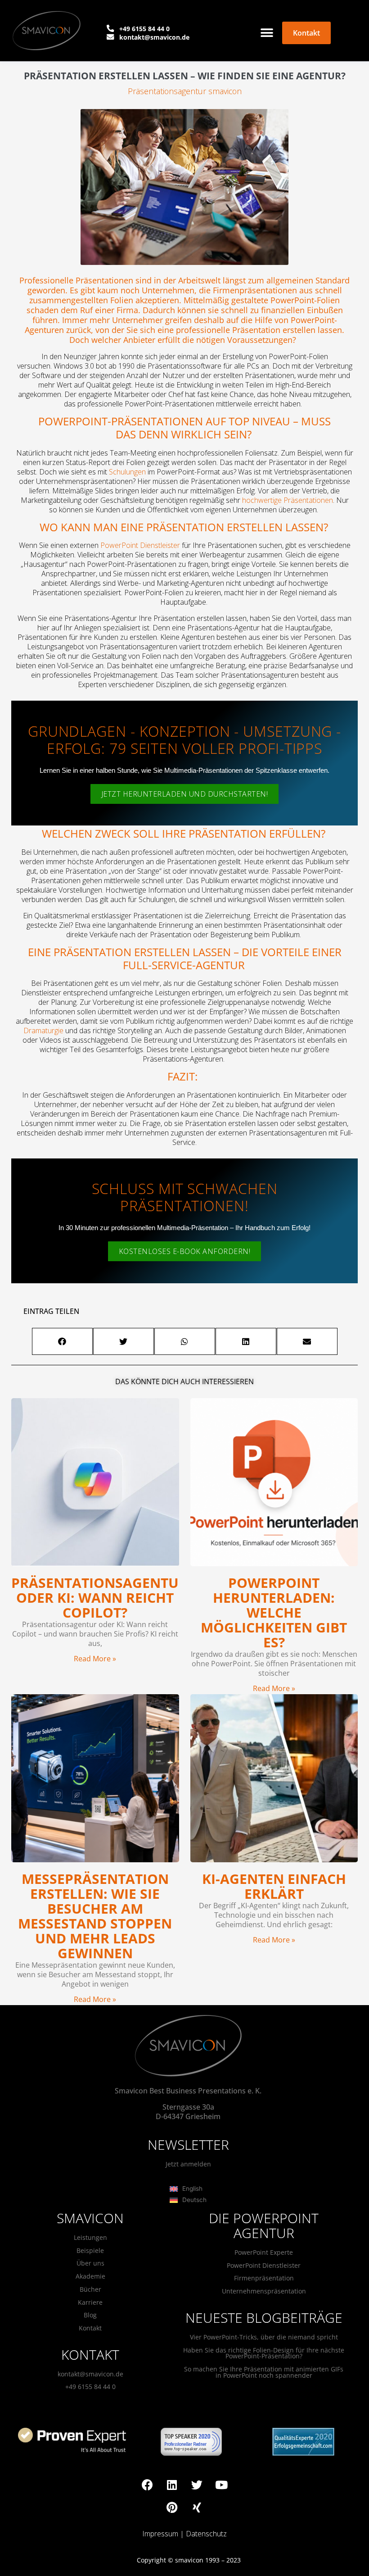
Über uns (90, 2263)
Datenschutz (206, 2534)
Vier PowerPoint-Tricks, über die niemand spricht (264, 2337)
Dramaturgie (43, 1030)
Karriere (90, 2302)
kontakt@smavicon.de (90, 2374)
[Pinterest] (172, 2508)
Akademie (90, 2276)
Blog (90, 2315)
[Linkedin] (172, 2485)
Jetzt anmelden (188, 2164)
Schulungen (127, 472)
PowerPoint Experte (264, 2252)
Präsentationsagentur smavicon (185, 91)
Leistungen (90, 2237)
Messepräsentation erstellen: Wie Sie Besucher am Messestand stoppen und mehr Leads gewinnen (95, 1916)
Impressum (160, 2534)
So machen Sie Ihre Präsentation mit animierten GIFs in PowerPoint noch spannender (264, 2372)
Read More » (95, 1659)
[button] (267, 33)
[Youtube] (221, 2485)
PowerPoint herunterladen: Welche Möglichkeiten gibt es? (274, 1612)
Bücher (90, 2289)
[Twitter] (197, 2485)
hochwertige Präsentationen (288, 500)
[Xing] (197, 2508)
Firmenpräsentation (264, 2278)
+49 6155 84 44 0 (90, 2387)
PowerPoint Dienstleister (140, 545)
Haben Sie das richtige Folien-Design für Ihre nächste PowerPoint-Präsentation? (264, 2353)
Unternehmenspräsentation (264, 2291)
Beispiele (90, 2250)
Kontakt (90, 2328)
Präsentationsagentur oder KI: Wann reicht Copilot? (99, 1598)
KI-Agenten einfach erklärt (274, 1886)
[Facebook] (147, 2485)
